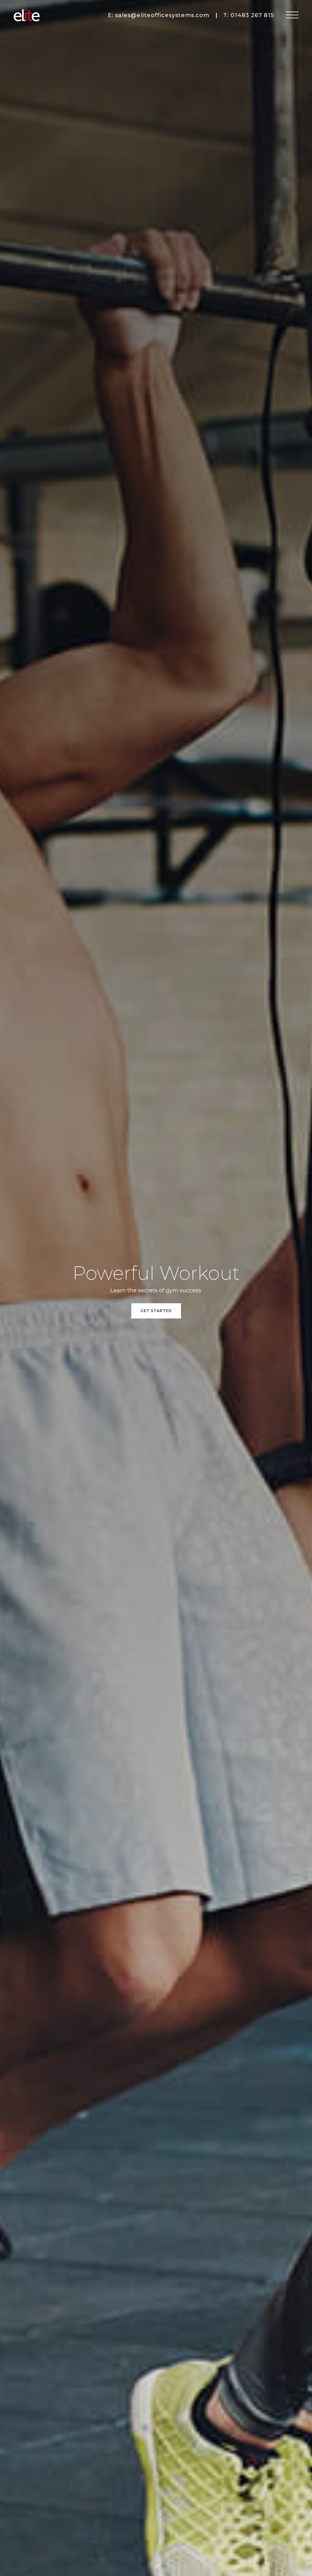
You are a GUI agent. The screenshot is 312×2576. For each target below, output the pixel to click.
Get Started (156, 1311)
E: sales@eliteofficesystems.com (159, 15)
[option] (156, 1288)
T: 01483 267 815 (249, 15)
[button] (292, 15)
